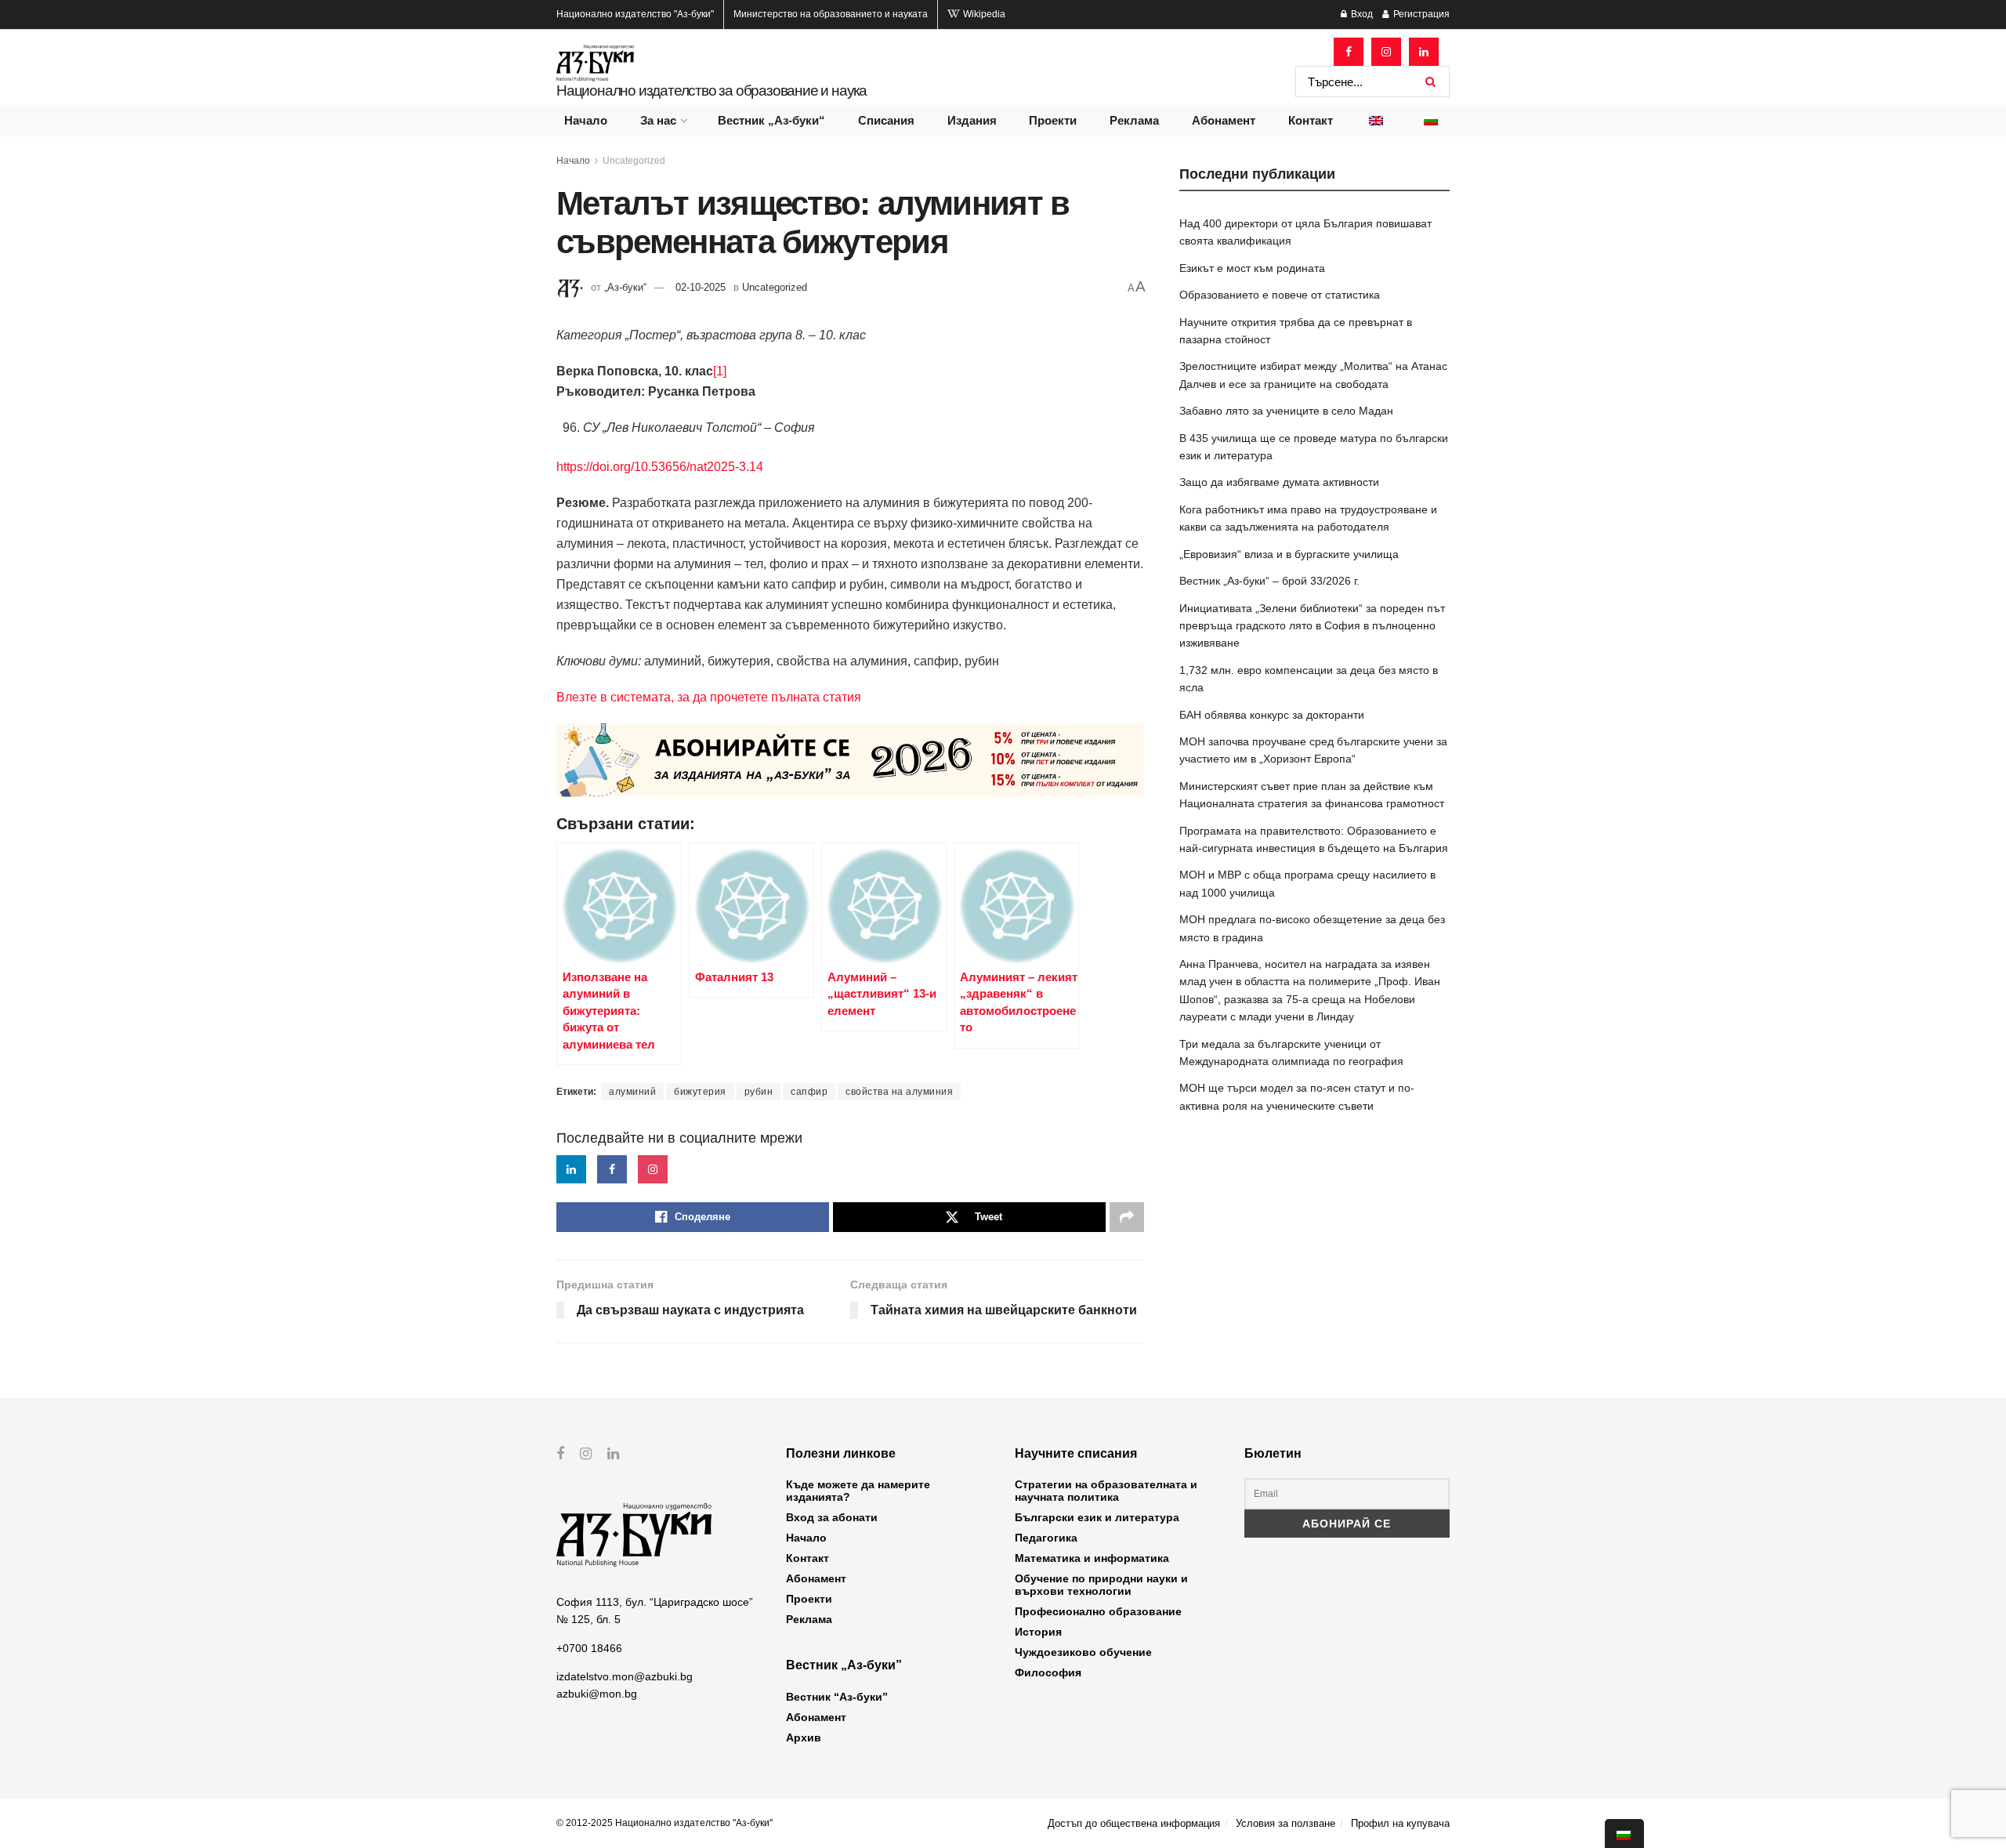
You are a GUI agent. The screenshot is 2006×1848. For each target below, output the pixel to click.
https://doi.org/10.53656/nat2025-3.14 (660, 467)
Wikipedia (983, 14)
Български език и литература (1097, 1517)
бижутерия (700, 1092)
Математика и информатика (1092, 1558)
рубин (759, 1092)
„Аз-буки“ (625, 287)
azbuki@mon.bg (597, 1694)
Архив (804, 1737)
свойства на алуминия (899, 1092)
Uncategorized (634, 161)
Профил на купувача (1400, 1823)
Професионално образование (1098, 1611)
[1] (720, 371)
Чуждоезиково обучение (1083, 1652)
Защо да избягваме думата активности (1279, 482)
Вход (1361, 14)
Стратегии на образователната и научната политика (1106, 1491)
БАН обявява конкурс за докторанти (1272, 715)
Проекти (1053, 120)
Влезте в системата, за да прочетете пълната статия (709, 697)
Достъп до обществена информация (1134, 1823)
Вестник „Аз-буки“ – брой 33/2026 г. (1269, 581)
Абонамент (1224, 120)
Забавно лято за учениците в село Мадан (1286, 411)
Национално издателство (635, 14)
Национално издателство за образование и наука (712, 91)
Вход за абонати (832, 1517)
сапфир (809, 1092)
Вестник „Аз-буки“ (771, 120)
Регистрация (1420, 14)
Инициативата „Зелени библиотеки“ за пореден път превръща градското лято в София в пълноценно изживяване (1312, 626)
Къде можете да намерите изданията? (858, 1491)
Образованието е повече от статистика (1280, 295)
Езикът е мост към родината (1252, 268)
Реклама (1134, 120)
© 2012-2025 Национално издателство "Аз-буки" (664, 1823)
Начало (586, 120)
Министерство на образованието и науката (831, 14)
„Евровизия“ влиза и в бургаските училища (1289, 554)
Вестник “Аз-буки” (837, 1697)
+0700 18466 (589, 1648)
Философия (1048, 1672)
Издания (972, 120)
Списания (886, 120)
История (1038, 1632)
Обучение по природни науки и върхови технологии (1101, 1585)
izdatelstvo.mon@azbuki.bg (625, 1676)
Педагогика (1046, 1538)
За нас (658, 120)
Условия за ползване (1285, 1823)
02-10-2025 (701, 287)
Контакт (1311, 120)
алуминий (632, 1092)
